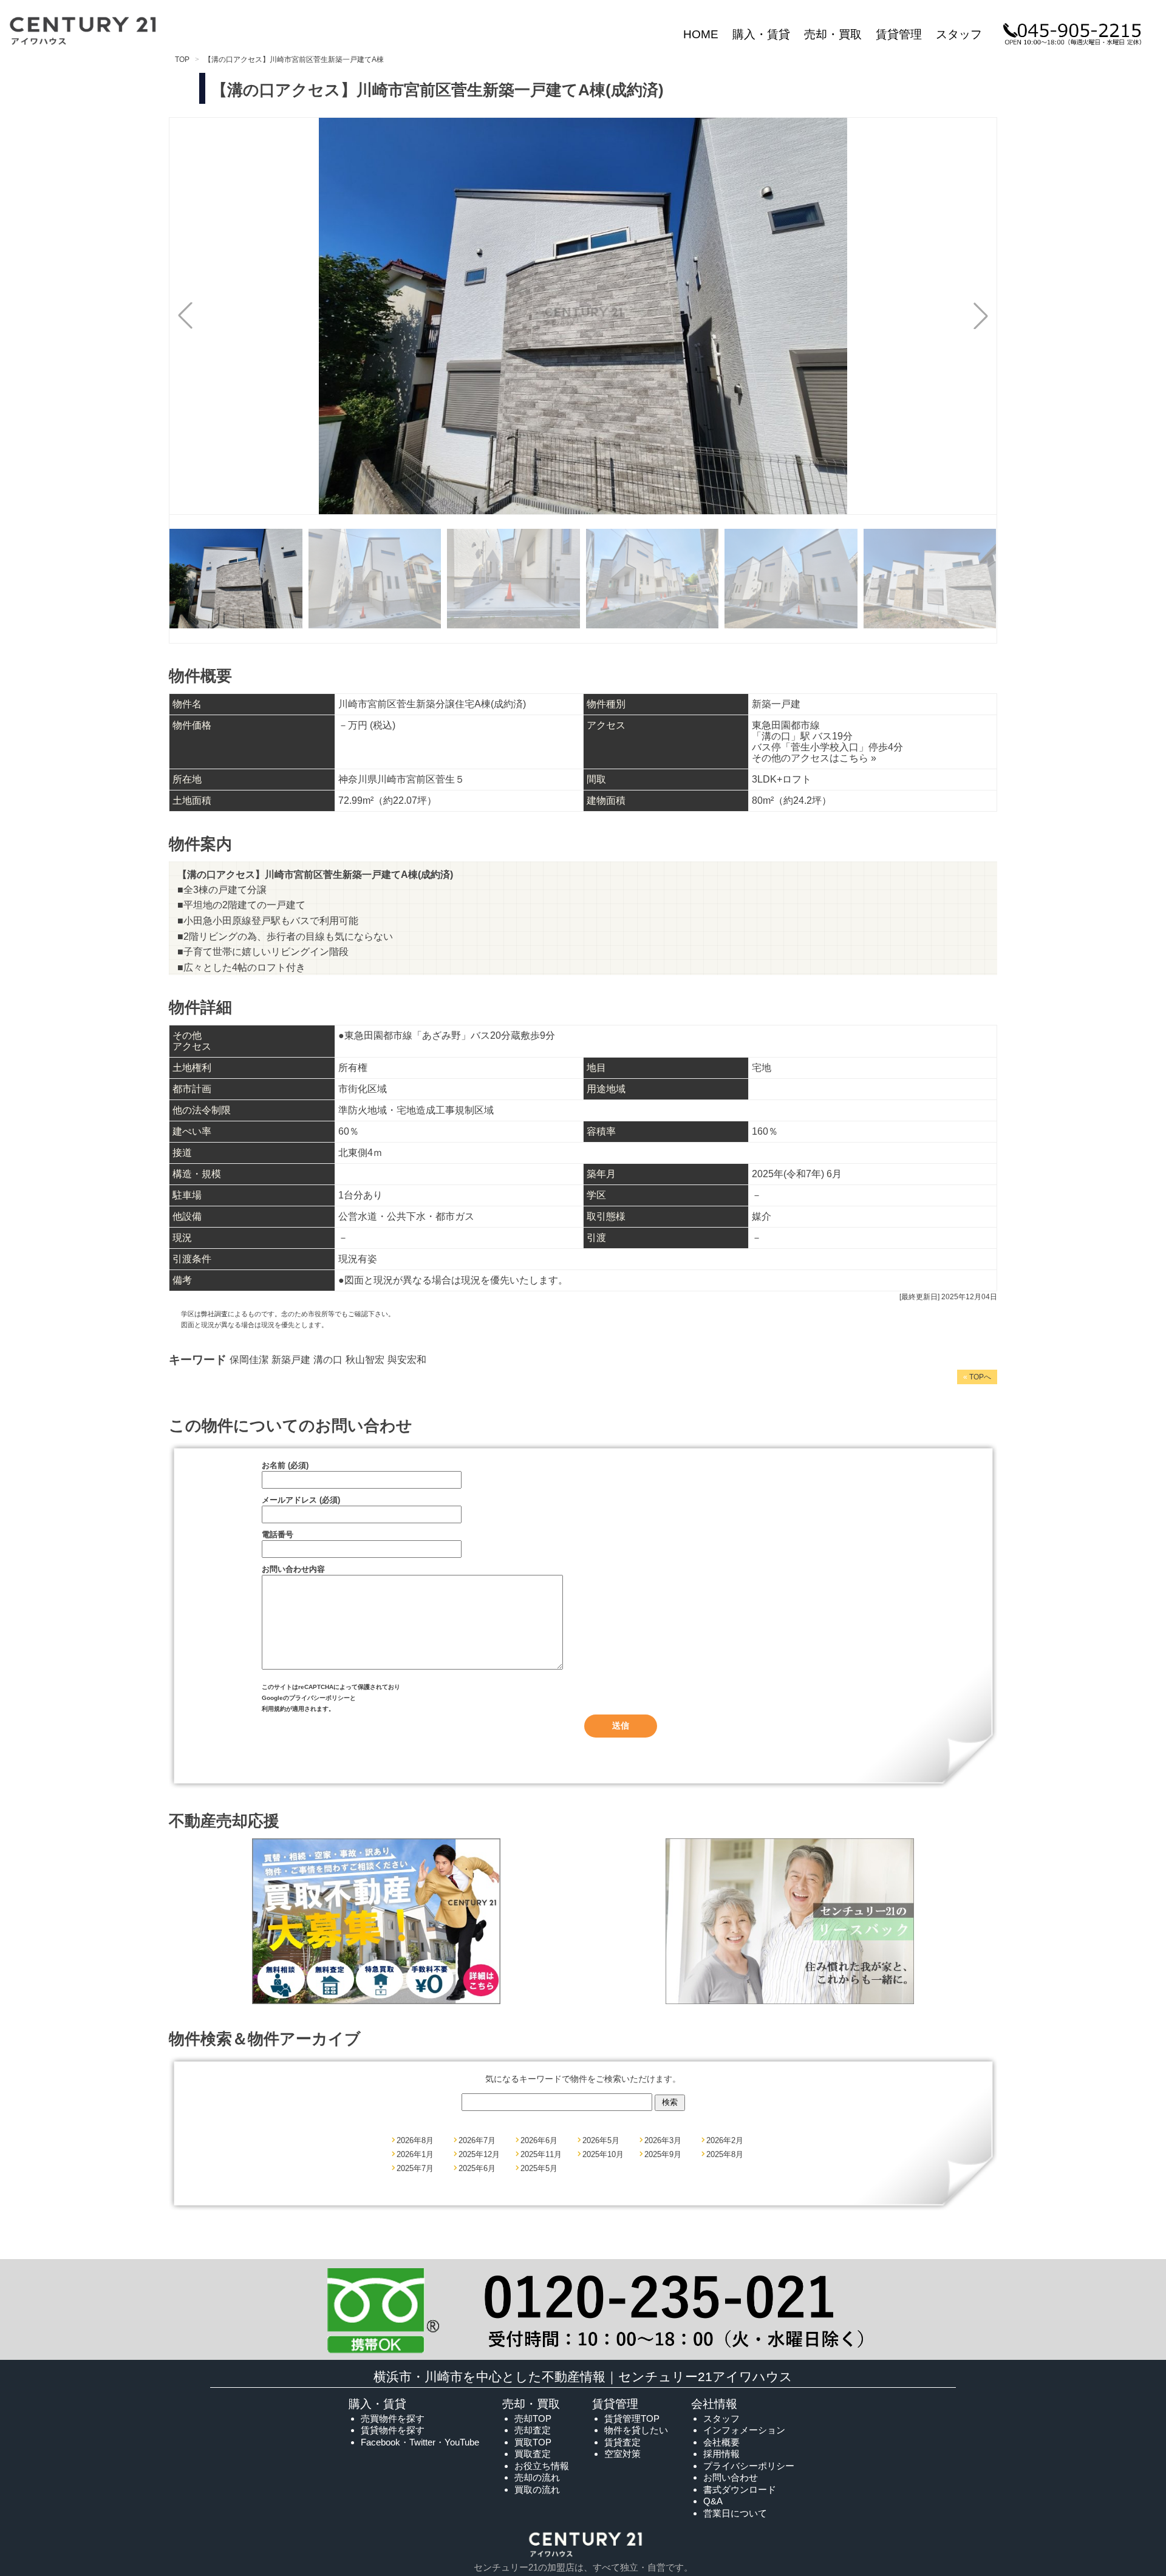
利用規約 (274, 1709)
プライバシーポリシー (319, 1698)
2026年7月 (477, 2140)
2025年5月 (539, 2168)
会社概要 (721, 2442)
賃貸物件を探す (393, 2430)
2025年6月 (477, 2168)
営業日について (735, 2513)
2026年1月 (415, 2154)
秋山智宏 (365, 1360)
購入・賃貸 (761, 34)
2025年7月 (415, 2168)
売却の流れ (537, 2477)
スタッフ (959, 34)
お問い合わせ (731, 2477)
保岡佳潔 (249, 1360)
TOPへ (977, 1377)
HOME (701, 34)
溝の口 (328, 1360)
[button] (981, 316)
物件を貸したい (636, 2430)
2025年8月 (725, 2154)
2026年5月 (601, 2140)
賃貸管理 (899, 34)
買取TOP (533, 2442)
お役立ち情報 (542, 2466)
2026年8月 (415, 2140)
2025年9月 (663, 2154)
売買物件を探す (393, 2418)
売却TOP (533, 2418)
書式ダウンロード (740, 2489)
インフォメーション (744, 2430)
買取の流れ (537, 2489)
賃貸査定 (622, 2442)
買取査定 (533, 2454)
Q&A (713, 2501)
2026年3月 (663, 2140)
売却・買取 (833, 34)
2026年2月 (725, 2140)
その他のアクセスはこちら (814, 758)
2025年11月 (541, 2154)
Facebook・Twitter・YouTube (420, 2442)
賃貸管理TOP (632, 2418)
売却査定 (533, 2430)
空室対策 (622, 2454)
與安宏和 (407, 1360)
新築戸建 (291, 1360)
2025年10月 (603, 2154)
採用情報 (721, 2454)
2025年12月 (479, 2154)
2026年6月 (539, 2140)
